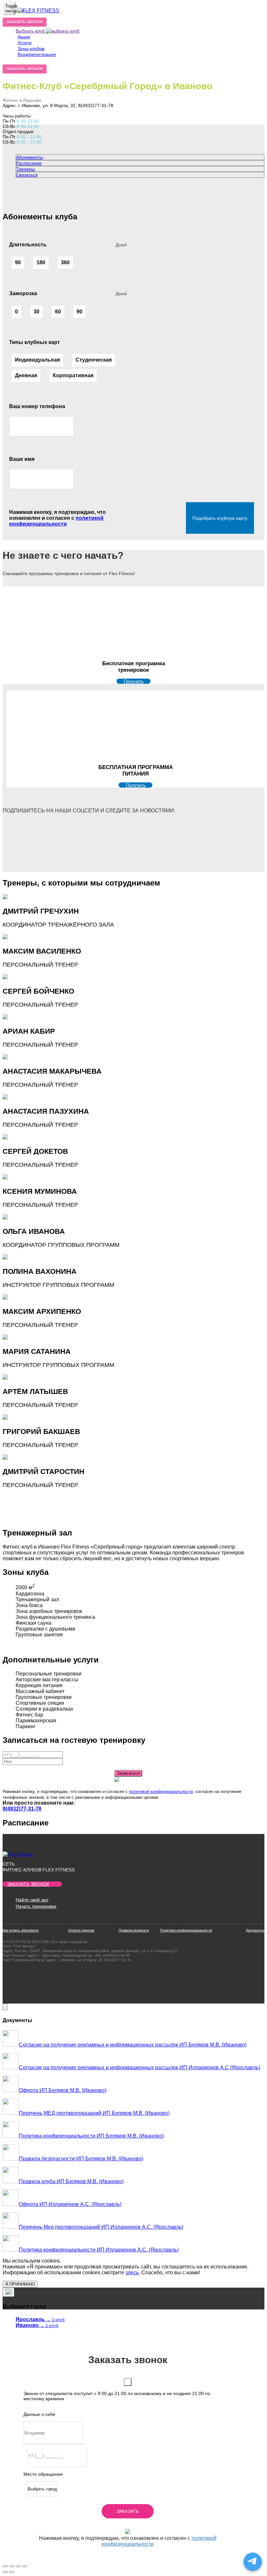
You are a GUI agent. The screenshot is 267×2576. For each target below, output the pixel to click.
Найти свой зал (32, 1900)
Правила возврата (134, 1930)
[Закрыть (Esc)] (5, 2566)
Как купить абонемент (21, 1930)
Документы (255, 1930)
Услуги (25, 43)
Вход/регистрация (37, 54)
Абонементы (29, 157)
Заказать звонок (28, 1884)
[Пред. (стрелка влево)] (5, 2572)
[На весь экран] (18, 2566)
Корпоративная (73, 375)
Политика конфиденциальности (186, 1930)
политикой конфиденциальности (56, 521)
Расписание (29, 163)
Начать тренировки (36, 1906)
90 (18, 262)
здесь (132, 2273)
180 (41, 262)
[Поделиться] (12, 2566)
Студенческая (94, 360)
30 (36, 312)
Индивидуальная (37, 360)
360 (65, 262)
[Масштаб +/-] (25, 2566)
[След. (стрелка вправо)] (12, 2572)
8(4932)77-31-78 (22, 1809)
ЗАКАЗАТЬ (128, 2511)
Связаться (27, 175)
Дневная (26, 375)
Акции (24, 37)
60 (58, 312)
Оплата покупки (81, 1930)
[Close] (5, 2007)
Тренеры (25, 169)
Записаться (128, 1773)
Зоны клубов (31, 48)
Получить (134, 681)
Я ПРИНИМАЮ (20, 2284)
